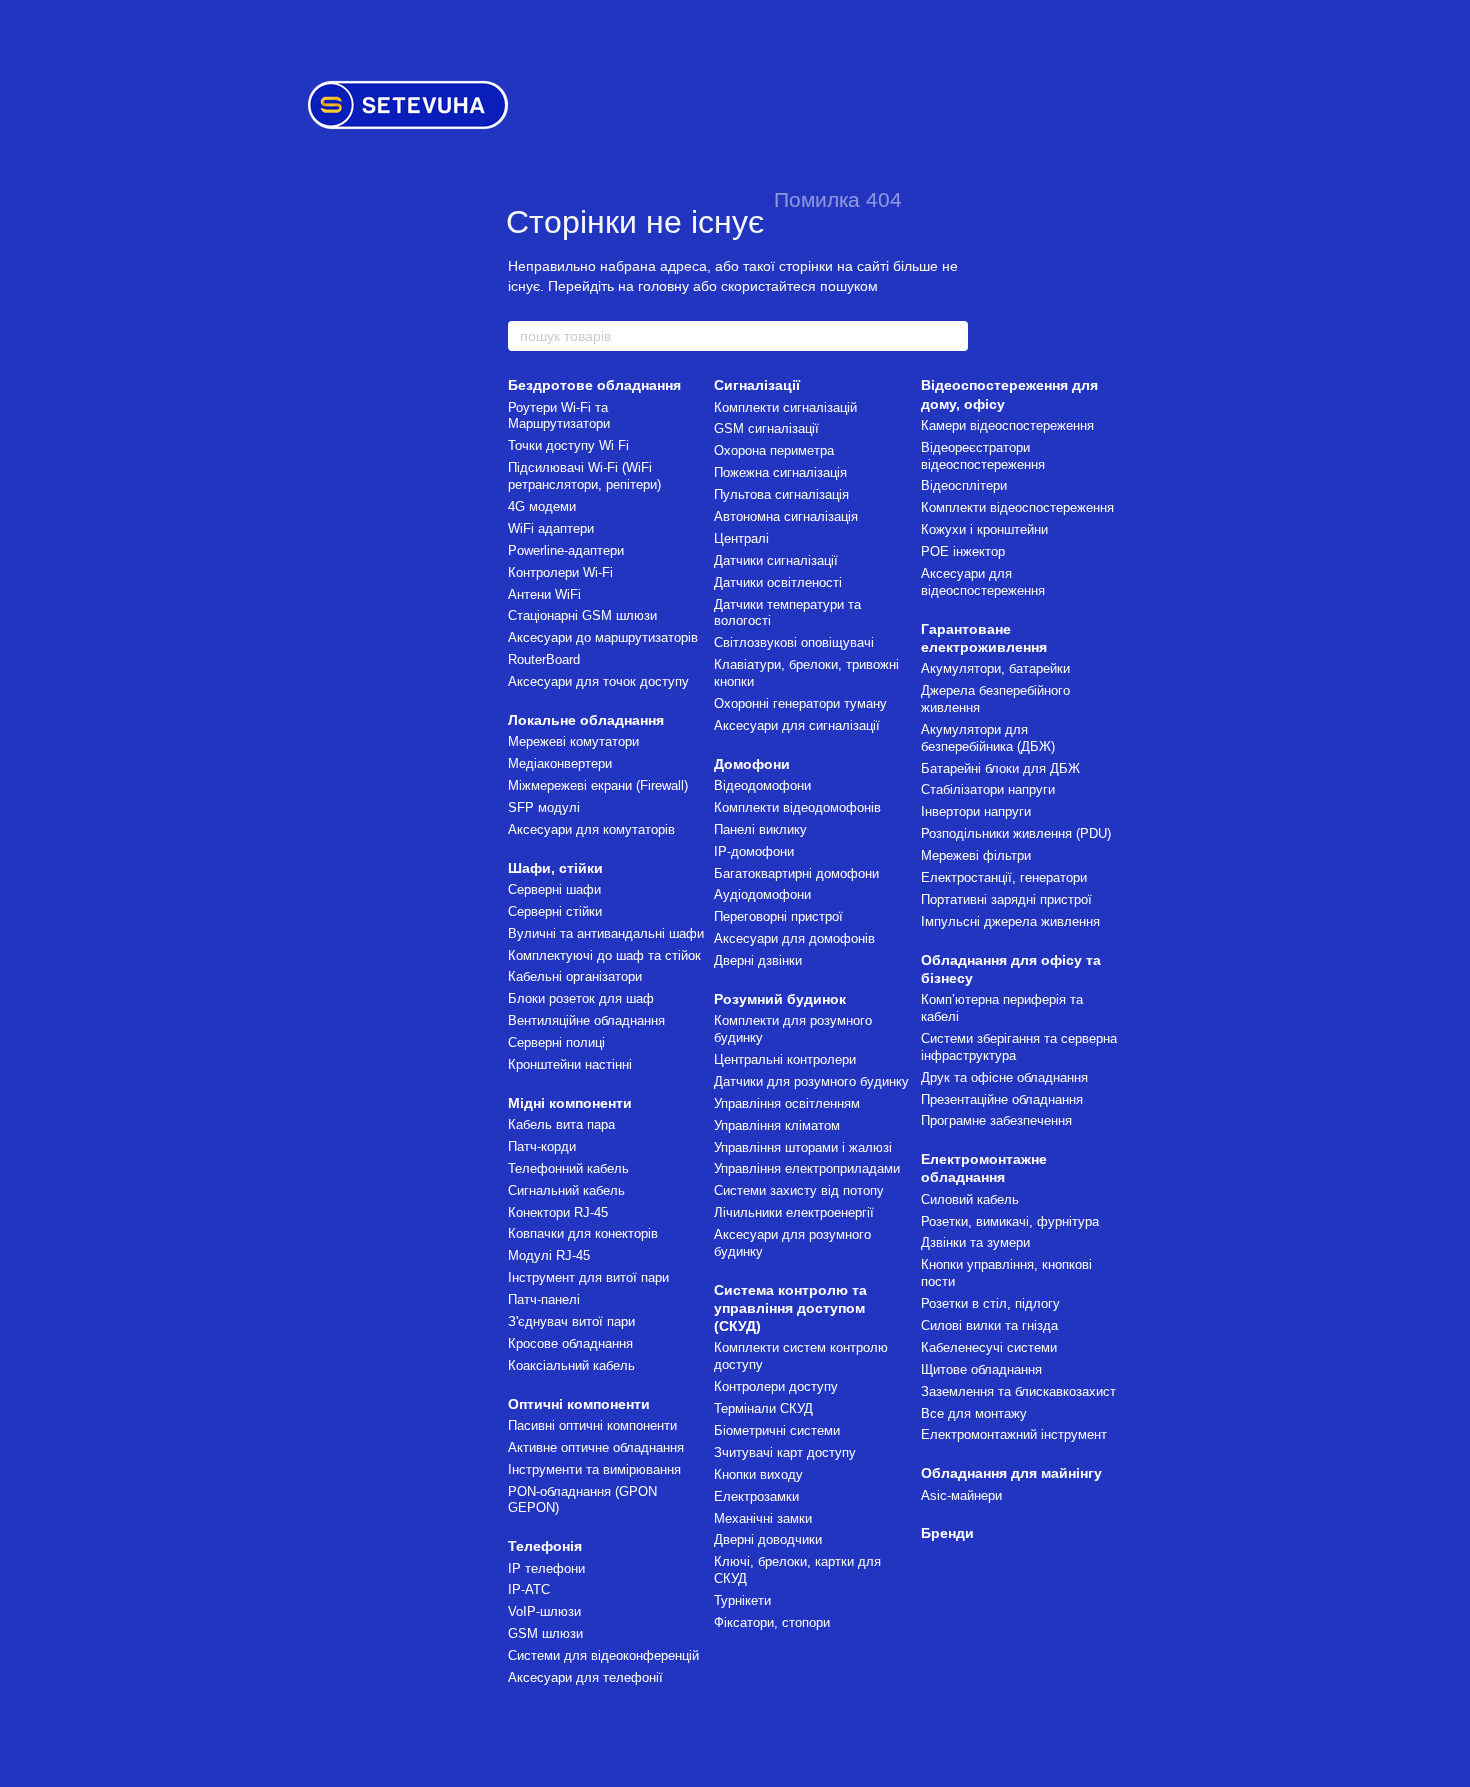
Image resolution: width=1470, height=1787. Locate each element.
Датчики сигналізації (776, 560)
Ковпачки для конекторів (583, 1233)
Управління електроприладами (807, 1168)
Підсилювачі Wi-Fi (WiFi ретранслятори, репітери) (584, 476)
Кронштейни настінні (570, 1064)
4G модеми (542, 506)
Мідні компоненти (570, 1103)
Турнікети (742, 1600)
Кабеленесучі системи (989, 1347)
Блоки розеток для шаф (581, 998)
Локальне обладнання (586, 720)
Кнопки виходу (758, 1474)
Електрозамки (756, 1496)
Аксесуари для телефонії (585, 1677)
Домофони (752, 764)
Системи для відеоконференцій (603, 1655)
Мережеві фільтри (976, 855)
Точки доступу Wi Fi (568, 445)
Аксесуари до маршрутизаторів (603, 637)
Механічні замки (763, 1518)
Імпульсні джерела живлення (1010, 921)
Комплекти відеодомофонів (797, 807)
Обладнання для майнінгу (1011, 1473)
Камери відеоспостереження (1007, 425)
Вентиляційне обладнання (586, 1020)
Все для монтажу (974, 1413)
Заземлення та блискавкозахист (1018, 1391)
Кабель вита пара (561, 1124)
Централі (741, 538)
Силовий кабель (970, 1199)
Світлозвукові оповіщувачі (794, 642)
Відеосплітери (964, 485)
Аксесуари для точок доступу (598, 681)
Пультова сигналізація (781, 494)
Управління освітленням (787, 1103)
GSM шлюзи (545, 1633)
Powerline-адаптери (566, 550)
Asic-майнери (961, 1495)
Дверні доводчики (768, 1539)
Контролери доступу (776, 1386)
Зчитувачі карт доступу (785, 1452)
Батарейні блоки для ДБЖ (1000, 768)
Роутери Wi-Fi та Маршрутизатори (559, 416)
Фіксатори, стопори (772, 1622)
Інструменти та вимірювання (594, 1469)
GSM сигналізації (766, 428)
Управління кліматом (777, 1125)
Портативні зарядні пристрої (1006, 899)
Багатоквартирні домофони (796, 873)
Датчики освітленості (778, 582)
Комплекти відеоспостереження (1017, 507)
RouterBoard (544, 659)
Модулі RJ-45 (549, 1255)
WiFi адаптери (551, 528)
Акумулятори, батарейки (995, 668)
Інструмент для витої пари (588, 1277)
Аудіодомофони (762, 894)
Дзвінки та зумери (975, 1242)
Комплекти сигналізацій (785, 407)
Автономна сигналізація (786, 516)
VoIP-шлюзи (544, 1611)
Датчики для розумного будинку (811, 1081)
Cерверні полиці (556, 1042)
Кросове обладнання (570, 1343)
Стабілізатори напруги (988, 789)
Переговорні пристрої (778, 916)
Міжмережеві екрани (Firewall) (598, 785)
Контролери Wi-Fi (560, 572)
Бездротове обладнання (594, 385)
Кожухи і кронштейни (984, 529)
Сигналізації (757, 385)
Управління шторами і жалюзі (803, 1147)
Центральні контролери (785, 1059)
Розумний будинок (780, 999)
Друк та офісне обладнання (1004, 1077)
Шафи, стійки (555, 868)
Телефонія (545, 1546)
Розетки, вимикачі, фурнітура (1010, 1221)
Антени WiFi (544, 594)
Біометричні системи (777, 1430)
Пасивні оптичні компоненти (592, 1425)
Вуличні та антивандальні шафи (606, 933)
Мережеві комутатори (573, 741)
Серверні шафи (554, 889)
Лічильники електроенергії (794, 1212)
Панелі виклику (760, 829)
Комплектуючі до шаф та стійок (604, 955)
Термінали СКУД (763, 1408)
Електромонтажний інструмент (1014, 1434)
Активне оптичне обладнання (596, 1447)
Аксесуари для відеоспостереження (983, 582)
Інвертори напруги (976, 811)
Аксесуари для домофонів (794, 938)
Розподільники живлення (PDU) (1016, 833)
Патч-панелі (544, 1299)
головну (663, 286)
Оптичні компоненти (579, 1404)
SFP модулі (544, 807)
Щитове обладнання (981, 1369)
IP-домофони (754, 851)
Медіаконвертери (560, 763)
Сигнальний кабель (566, 1190)
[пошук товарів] (952, 336)
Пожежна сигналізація (780, 472)
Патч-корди (542, 1146)
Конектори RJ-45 (558, 1212)
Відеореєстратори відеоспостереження (983, 456)
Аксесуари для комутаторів (591, 829)
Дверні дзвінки (758, 960)
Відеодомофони (762, 785)
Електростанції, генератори (1004, 877)
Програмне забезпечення (996, 1120)
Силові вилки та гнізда (989, 1325)
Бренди (947, 1533)
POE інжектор (963, 551)
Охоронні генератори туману (800, 703)
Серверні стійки (555, 911)
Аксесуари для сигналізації (797, 725)
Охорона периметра (774, 450)
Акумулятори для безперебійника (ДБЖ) (988, 738)
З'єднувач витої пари (571, 1321)
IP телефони (546, 1568)
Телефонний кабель (568, 1168)
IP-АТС (529, 1589)
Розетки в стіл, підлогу (990, 1303)
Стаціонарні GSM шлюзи (582, 615)
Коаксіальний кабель (571, 1365)
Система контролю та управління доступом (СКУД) (790, 1308)
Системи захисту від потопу (799, 1190)
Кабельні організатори (575, 976)
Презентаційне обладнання (1002, 1099)
